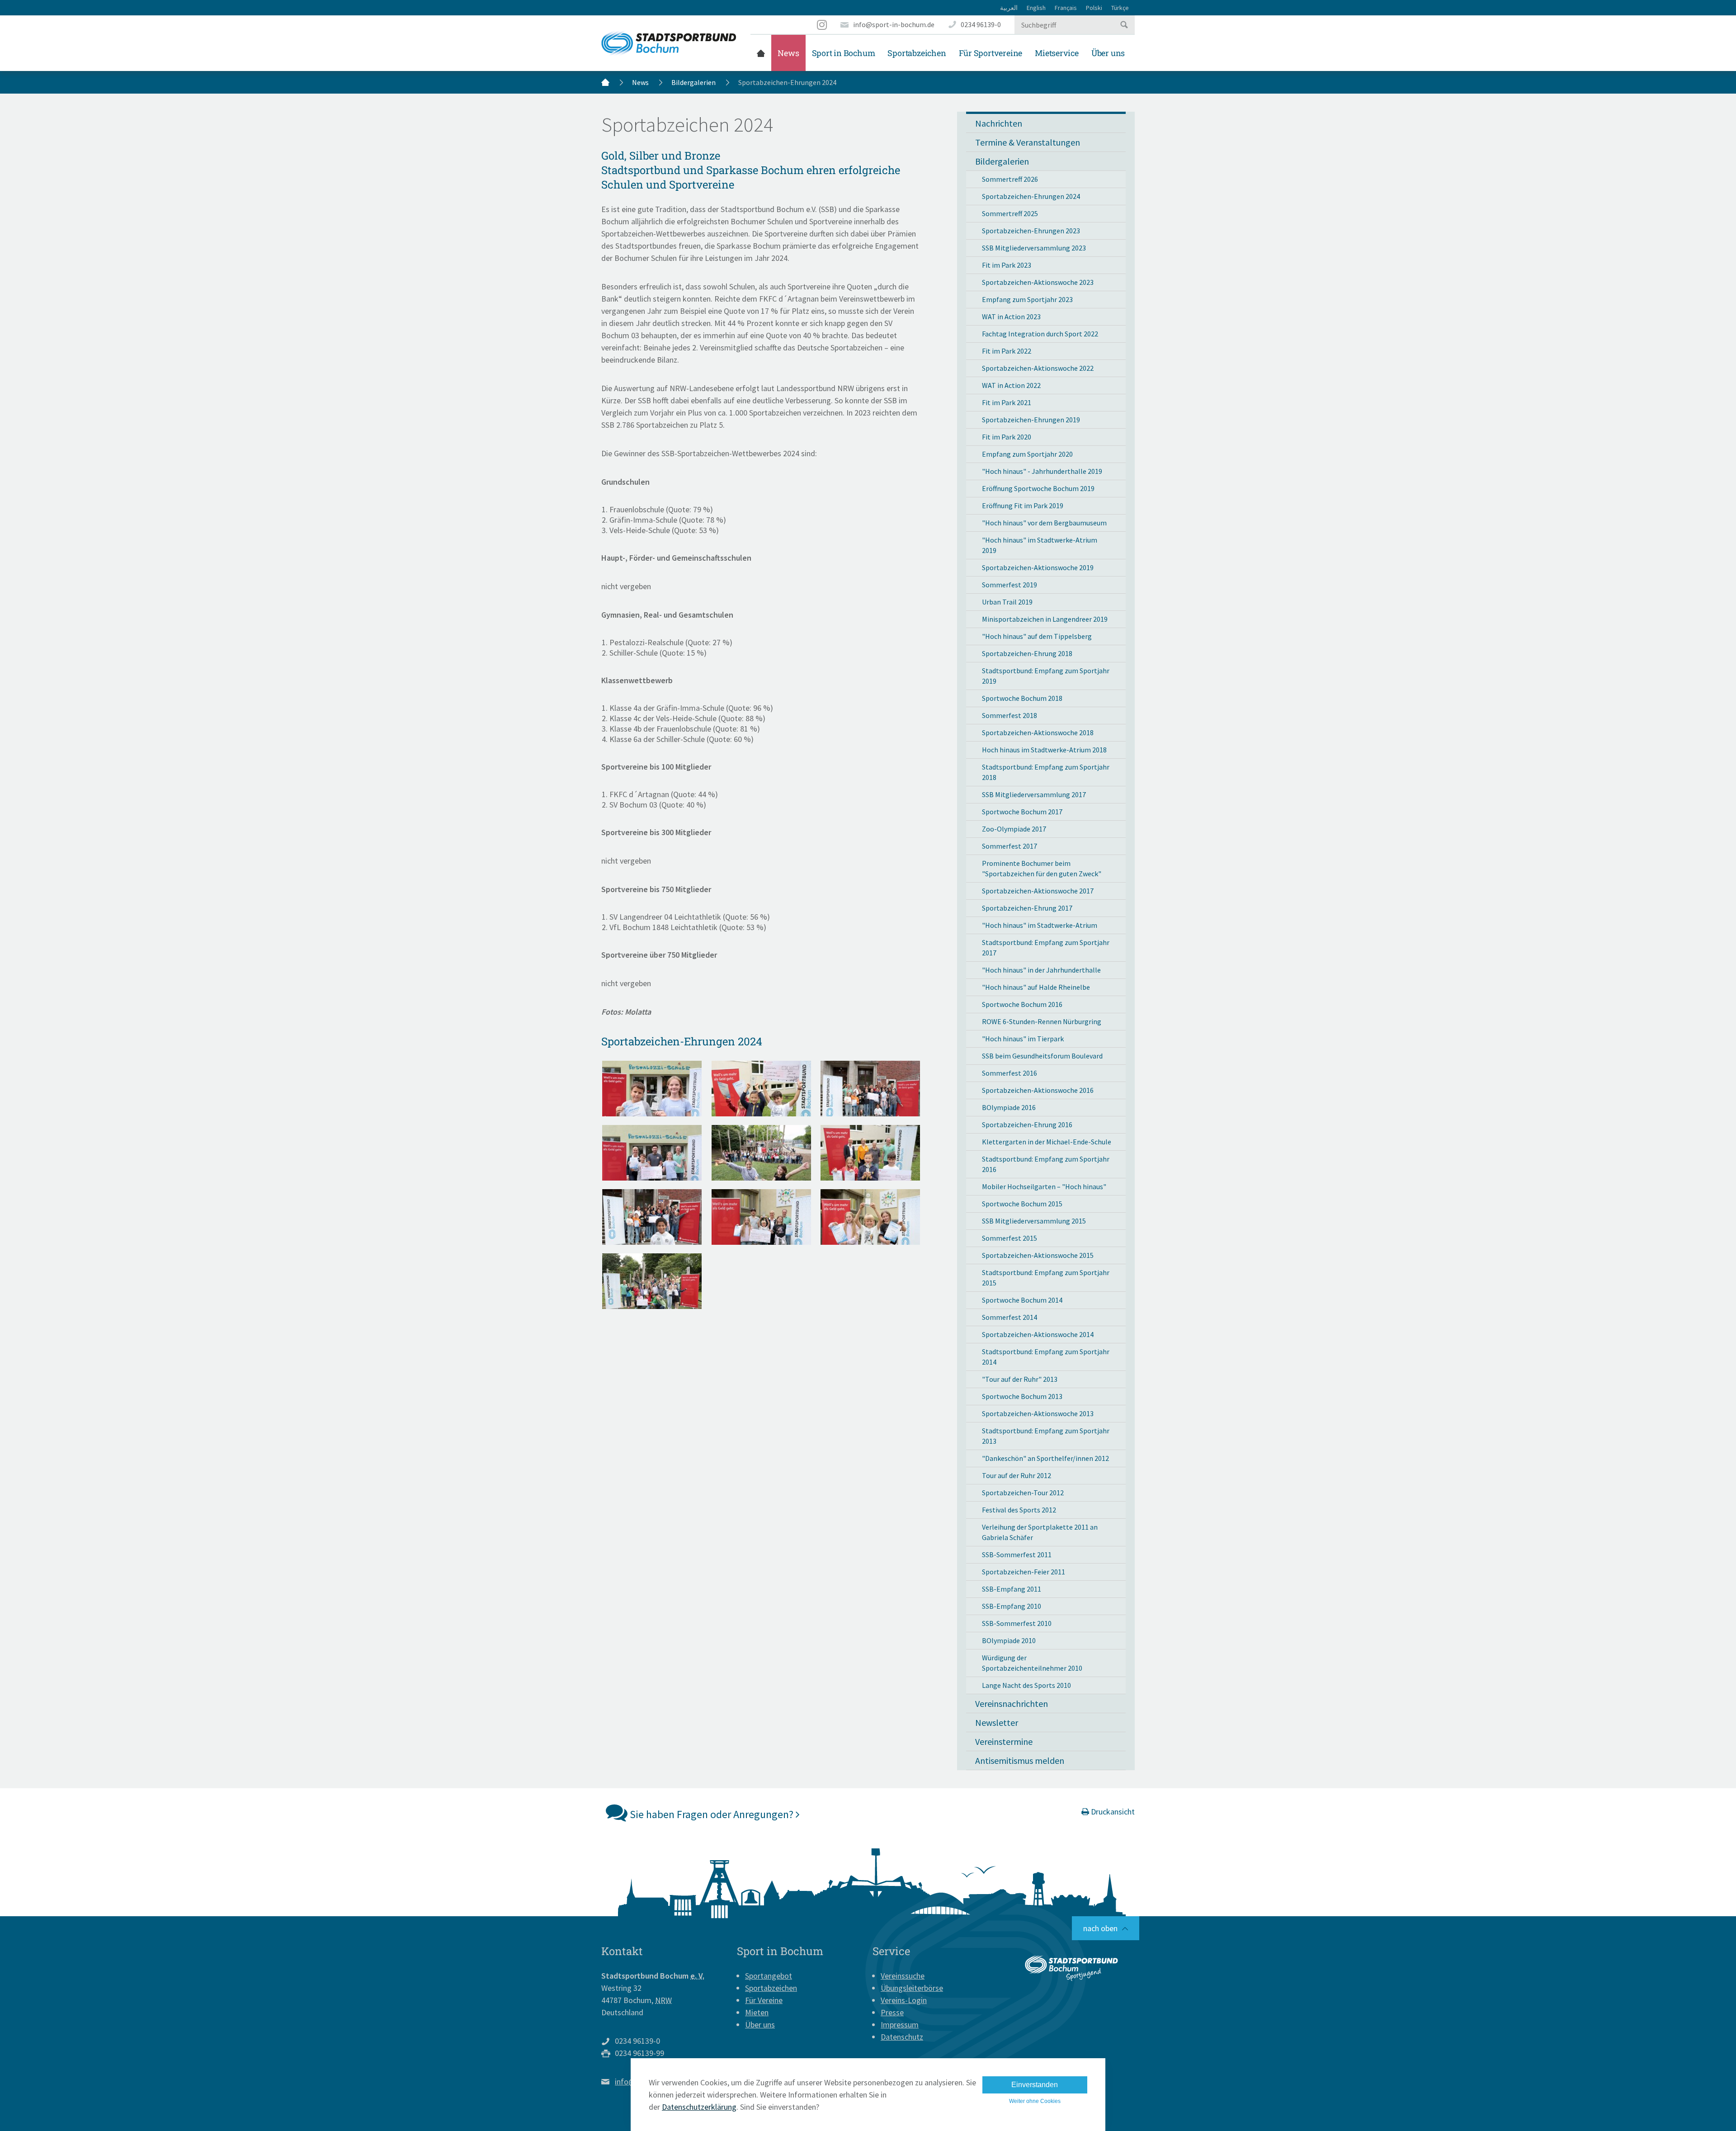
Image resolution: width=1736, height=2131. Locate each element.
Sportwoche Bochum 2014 (1022, 1300)
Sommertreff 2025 (1010, 213)
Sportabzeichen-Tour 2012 (1023, 1493)
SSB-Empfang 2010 (1012, 1606)
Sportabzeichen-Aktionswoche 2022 (1038, 368)
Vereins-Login (904, 2000)
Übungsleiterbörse (912, 1988)
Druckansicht (1112, 1812)
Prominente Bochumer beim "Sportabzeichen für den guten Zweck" (1042, 868)
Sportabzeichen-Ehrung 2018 (1027, 653)
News (788, 53)
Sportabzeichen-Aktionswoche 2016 (1038, 1090)
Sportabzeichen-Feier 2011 (1024, 1572)
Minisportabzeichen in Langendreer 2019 (1045, 619)
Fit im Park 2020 (1007, 437)
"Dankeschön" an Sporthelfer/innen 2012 (1045, 1458)
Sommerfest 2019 (1010, 585)
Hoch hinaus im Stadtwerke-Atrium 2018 (1044, 750)
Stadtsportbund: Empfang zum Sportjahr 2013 (1046, 1436)
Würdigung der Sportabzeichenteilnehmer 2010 (1032, 1663)
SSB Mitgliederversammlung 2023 (1034, 248)
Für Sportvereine (991, 53)
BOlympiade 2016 (1009, 1107)
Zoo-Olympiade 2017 (1014, 829)
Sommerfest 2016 (1010, 1073)
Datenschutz (902, 2037)
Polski (1094, 8)
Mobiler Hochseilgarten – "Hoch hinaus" (1044, 1186)
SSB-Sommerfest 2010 (1017, 1623)
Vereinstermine (1004, 1741)
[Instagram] (822, 25)
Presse (892, 2012)
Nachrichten (999, 123)
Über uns (1108, 53)
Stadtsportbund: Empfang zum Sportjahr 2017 (1046, 947)
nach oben (1100, 1928)
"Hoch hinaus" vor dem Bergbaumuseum (1044, 523)
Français (1066, 8)
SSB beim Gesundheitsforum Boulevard (1042, 1056)
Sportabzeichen (917, 53)
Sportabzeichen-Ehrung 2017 (1027, 908)
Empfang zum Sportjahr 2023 (1027, 299)
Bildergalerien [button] (1002, 161)
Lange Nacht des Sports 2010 (1026, 1685)
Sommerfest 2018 (1010, 715)
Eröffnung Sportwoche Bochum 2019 (1038, 488)
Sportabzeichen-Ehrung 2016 (1027, 1125)
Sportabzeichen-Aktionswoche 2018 (1038, 732)
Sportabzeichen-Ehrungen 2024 (1031, 196)
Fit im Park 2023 (1007, 265)
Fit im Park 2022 (1007, 351)
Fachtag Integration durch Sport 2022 (1040, 334)
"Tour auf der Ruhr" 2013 (1020, 1379)
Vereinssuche (903, 1976)
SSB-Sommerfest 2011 (1017, 1555)
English (1036, 8)
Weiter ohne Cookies (1035, 2101)
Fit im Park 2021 (1007, 402)
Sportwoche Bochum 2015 (1022, 1204)
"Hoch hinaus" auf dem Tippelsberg (1037, 636)
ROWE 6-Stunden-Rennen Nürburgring (1042, 1021)
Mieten (757, 2012)
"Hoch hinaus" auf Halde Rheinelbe (1036, 987)
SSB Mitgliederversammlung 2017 (1034, 794)
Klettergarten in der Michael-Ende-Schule (1047, 1142)
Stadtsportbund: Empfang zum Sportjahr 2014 (1046, 1357)
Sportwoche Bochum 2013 (1022, 1396)
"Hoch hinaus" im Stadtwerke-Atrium (1040, 925)
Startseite (761, 53)
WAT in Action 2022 (1011, 385)
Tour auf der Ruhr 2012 (1017, 1475)
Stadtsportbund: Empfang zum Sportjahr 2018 (1046, 772)
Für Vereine (764, 2000)
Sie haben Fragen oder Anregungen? (712, 1814)
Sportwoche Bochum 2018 (1022, 698)
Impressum (900, 2025)
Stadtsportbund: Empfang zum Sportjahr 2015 (1046, 1278)
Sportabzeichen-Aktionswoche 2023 (1038, 282)
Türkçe (1120, 8)
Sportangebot (769, 1976)
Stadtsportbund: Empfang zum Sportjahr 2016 (1046, 1164)
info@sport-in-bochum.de (894, 24)
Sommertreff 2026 (1010, 179)
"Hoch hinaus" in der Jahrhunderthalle (1041, 970)
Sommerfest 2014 (1010, 1317)
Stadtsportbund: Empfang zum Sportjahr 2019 (1046, 676)
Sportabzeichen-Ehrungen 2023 (1031, 231)
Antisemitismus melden (1020, 1760)
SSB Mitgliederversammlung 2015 (1034, 1221)
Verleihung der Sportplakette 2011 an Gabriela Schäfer (1040, 1532)
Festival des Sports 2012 (1019, 1510)
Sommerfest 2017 (1010, 846)
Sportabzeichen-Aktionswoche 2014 (1038, 1334)
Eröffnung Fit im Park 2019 (1023, 506)
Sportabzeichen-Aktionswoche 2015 (1038, 1255)
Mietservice (1057, 53)
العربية (1009, 8)
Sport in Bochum (844, 53)
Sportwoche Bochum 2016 (1022, 1004)
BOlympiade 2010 (1009, 1640)
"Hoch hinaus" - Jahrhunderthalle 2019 (1042, 471)
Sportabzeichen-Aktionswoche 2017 (1038, 891)
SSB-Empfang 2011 (1012, 1589)
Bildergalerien (693, 82)
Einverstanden (1035, 2085)
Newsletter (997, 1722)
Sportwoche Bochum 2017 (1022, 812)
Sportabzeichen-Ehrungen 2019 (1031, 420)
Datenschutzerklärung (699, 2107)
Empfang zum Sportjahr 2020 (1027, 454)
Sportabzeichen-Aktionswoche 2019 (1038, 567)
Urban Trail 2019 (1007, 602)
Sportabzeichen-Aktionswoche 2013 (1038, 1413)
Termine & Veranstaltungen (1028, 142)
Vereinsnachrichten (1012, 1703)
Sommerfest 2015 (1010, 1238)
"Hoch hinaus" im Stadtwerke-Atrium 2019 (1040, 545)
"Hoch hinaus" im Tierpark (1023, 1039)
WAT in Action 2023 (1011, 317)
